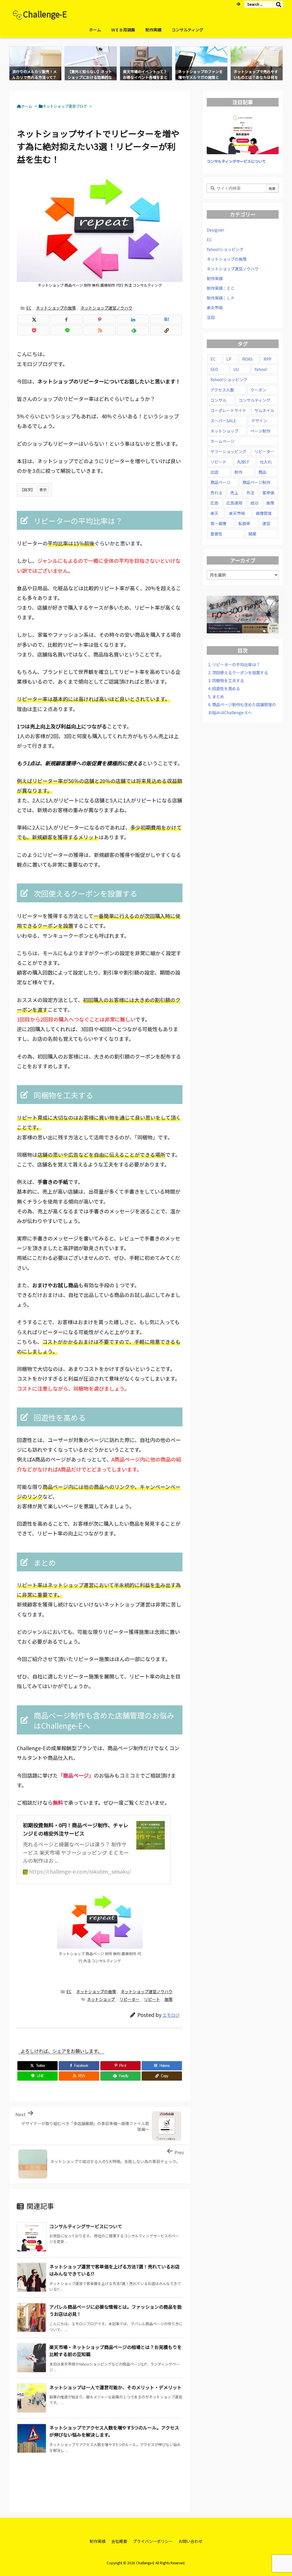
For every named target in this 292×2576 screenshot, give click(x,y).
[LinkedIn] (133, 320)
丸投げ (243, 462)
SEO (214, 369)
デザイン (259, 421)
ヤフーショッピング (228, 451)
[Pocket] (33, 330)
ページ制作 (260, 431)
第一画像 (218, 523)
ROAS (247, 359)
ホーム (27, 106)
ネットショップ (101, 1999)
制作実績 (215, 278)
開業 (252, 534)
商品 (262, 472)
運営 (266, 523)
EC (29, 308)
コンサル (218, 400)
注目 (211, 317)
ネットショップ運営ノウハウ (106, 308)
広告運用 (234, 503)
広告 (214, 503)
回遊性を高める (224, 688)
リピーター (129, 1999)
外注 (250, 493)
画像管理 (264, 513)
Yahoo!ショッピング (225, 249)
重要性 (216, 534)
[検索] (279, 4)
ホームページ (222, 441)
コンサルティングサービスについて (86, 2226)
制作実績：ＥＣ (221, 288)
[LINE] (66, 330)
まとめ (216, 696)
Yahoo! (261, 369)
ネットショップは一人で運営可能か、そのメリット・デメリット (115, 2387)
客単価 (268, 493)
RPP (267, 359)
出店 (214, 472)
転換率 (244, 523)
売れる (216, 493)
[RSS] (100, 330)
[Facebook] (66, 320)
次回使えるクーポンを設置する (238, 672)
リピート (152, 1999)
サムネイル (264, 410)
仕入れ (266, 462)
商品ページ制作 (256, 482)
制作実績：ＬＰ (221, 298)
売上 (234, 493)
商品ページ (220, 482)
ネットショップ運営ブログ (65, 106)
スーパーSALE (223, 421)
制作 (238, 472)
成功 (254, 503)
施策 (169, 1999)
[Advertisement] (125, 2478)
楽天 (214, 513)
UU (236, 369)
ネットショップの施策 (56, 308)
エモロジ (171, 2015)
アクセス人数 (222, 390)
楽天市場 (215, 308)
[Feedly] (238, 4)
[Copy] (166, 330)
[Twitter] (33, 320)
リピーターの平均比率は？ (234, 664)
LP (229, 359)
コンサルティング (255, 400)
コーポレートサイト (228, 410)
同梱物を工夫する (226, 680)
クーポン (258, 390)
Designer (215, 230)
